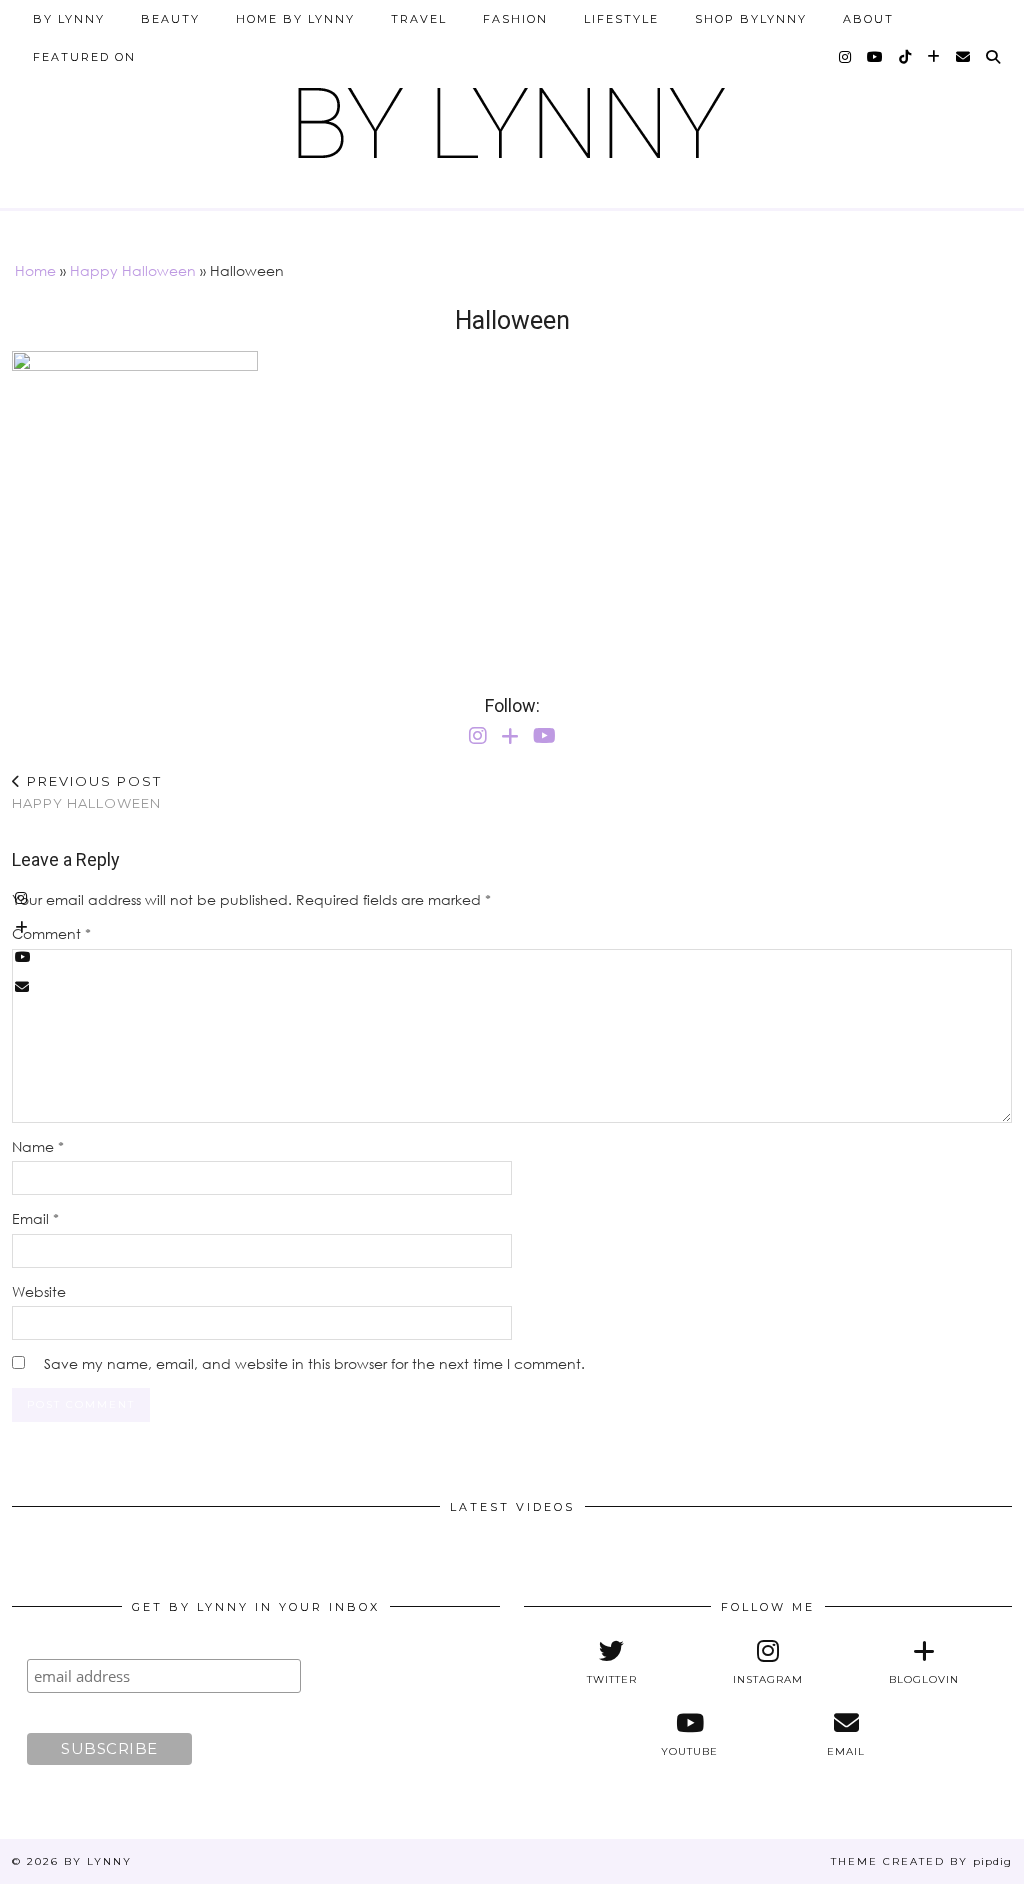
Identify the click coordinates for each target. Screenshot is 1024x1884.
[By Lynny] (512, 115)
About (868, 19)
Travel (419, 19)
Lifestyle (621, 19)
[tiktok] (906, 57)
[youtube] (876, 57)
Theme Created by (921, 1861)
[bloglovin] (934, 57)
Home (35, 270)
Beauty (170, 19)
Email (35, 1218)
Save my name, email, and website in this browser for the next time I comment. (314, 1363)
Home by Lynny (295, 19)
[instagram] (846, 57)
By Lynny (69, 19)
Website (39, 1291)
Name (38, 1146)
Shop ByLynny (751, 19)
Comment (51, 933)
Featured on (84, 57)
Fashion (515, 19)
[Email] (964, 57)
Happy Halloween (133, 270)
